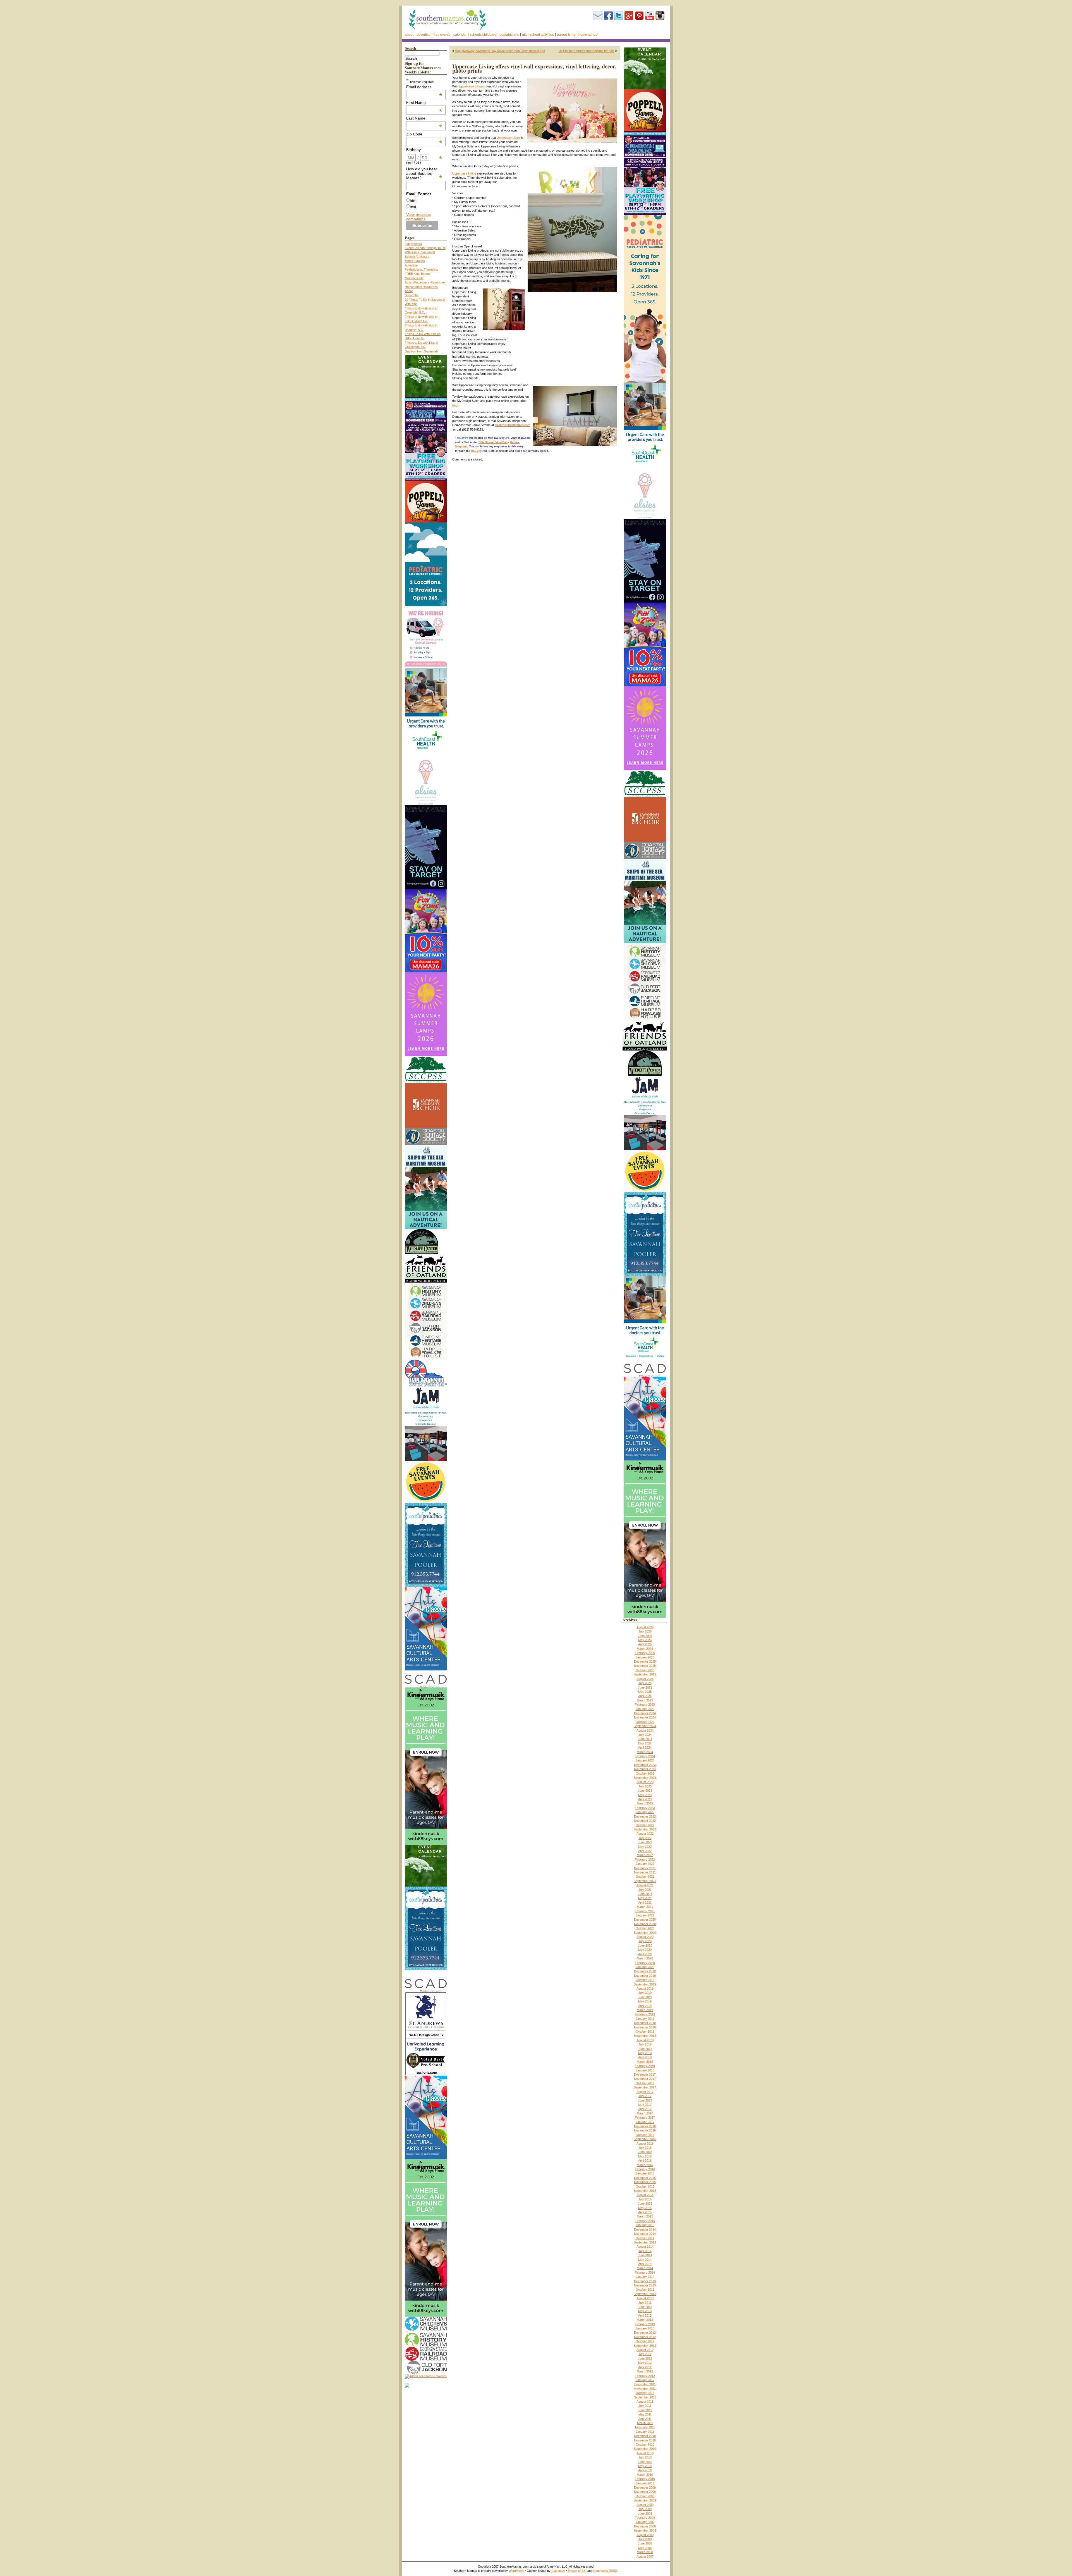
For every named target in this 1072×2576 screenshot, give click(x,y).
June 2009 (645, 2513)
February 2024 (645, 1756)
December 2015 (645, 2178)
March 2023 (645, 1803)
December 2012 (645, 2333)
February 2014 (645, 2272)
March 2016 (645, 2165)
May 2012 (645, 2363)
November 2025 (645, 1666)
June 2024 (645, 1739)
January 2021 (645, 1915)
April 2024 (645, 1747)
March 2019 (645, 2010)
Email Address (424, 87)
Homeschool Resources (421, 287)
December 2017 (645, 2074)
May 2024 (645, 1743)
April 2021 (645, 1902)
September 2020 (645, 1933)
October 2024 (645, 1722)
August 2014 (645, 2246)
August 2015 (645, 2195)
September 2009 (645, 2500)
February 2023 (645, 1808)
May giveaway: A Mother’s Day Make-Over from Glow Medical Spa (500, 51)
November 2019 (645, 1976)
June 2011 (645, 2410)
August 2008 (645, 2535)
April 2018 (645, 2057)
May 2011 (645, 2414)
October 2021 (645, 1877)
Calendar (460, 35)
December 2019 (645, 1971)
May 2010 (645, 2466)
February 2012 (645, 2376)
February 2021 (645, 1911)
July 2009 (645, 2509)
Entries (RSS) (577, 2571)
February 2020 (645, 1963)
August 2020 (645, 1937)
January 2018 (645, 2070)
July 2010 (645, 2457)
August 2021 (645, 1885)
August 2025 (645, 1679)
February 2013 (645, 2324)
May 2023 (645, 1795)
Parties (515, 442)
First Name (424, 102)
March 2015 (645, 2216)
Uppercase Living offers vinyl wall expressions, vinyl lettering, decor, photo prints (534, 68)
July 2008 (645, 2539)
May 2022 (645, 1847)
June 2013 (645, 2307)
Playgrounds (413, 244)
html (414, 200)
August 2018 (645, 2040)
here (455, 405)
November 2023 (645, 1769)
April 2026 (645, 1644)
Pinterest (639, 16)
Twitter (619, 16)
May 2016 (645, 2156)
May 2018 (645, 2053)
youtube (650, 16)
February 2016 (645, 2169)
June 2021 (645, 1894)
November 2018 (645, 2027)
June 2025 (645, 1687)
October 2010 (645, 2444)
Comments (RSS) (605, 2571)
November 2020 (645, 1924)
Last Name (424, 118)
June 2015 (645, 2203)
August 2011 (645, 2401)
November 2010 (645, 2440)
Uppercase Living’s (472, 86)
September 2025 (645, 1674)
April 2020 (645, 1954)
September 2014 (645, 2242)
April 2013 (645, 2315)
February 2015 (645, 2221)
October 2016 (645, 2135)
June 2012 (645, 2358)
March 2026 (645, 1649)
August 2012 (645, 2350)
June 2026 (645, 1636)
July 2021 (645, 1890)
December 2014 (645, 2229)
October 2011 (645, 2393)
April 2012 (645, 2367)
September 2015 (645, 2191)
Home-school (588, 35)
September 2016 (645, 2139)
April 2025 (645, 1696)
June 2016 (645, 2152)
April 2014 (645, 2264)
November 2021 (645, 1872)
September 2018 (645, 2036)
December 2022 (645, 1816)
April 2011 (645, 2419)
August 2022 (645, 1833)
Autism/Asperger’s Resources (425, 282)
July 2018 (645, 2044)
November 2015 (645, 2182)
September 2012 (645, 2346)
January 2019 (645, 2019)
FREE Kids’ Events (418, 274)
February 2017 (645, 2117)
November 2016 (645, 2130)
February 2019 (645, 2014)
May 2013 (645, 2311)
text (413, 207)
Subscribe (598, 16)
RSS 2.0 (476, 451)
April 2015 (645, 2212)
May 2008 (645, 2548)
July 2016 (645, 2148)
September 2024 (645, 1726)
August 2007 (645, 2556)
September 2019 (645, 1984)
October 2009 (645, 2496)
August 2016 (645, 2143)
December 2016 (645, 2126)
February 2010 (645, 2479)
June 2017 (645, 2100)
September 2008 (645, 2530)
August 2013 (645, 2298)
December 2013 (645, 2281)
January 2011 (645, 2432)
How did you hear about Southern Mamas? (424, 173)
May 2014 (645, 2260)
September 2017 (645, 2087)
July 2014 (645, 2251)
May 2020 (645, 1950)
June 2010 (645, 2462)
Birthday (424, 150)
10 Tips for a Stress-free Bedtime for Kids (586, 51)
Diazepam (558, 2571)
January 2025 (645, 1709)
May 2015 (645, 2208)
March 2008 (645, 2552)
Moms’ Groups (415, 261)
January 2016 (645, 2173)
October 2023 (645, 1773)
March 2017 (645, 2113)
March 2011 (645, 2423)
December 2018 (645, 2023)
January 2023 (645, 1812)
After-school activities (538, 35)
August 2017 (645, 2092)
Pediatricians (509, 35)
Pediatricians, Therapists (422, 269)
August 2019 (645, 1988)
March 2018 (645, 2062)
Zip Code (424, 134)
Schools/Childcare (483, 35)
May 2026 (645, 1640)
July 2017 (645, 2096)
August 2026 (645, 1627)
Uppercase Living (509, 138)
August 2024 (645, 1730)
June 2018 (645, 2049)
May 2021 (645, 1898)
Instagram (660, 16)
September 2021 (645, 1881)
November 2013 (645, 2285)
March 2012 (645, 2371)
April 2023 (645, 1799)
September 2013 (645, 2294)
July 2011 (645, 2406)
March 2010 (645, 2475)
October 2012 (645, 2341)
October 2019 (645, 1980)
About (409, 35)
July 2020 (645, 1941)
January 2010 (645, 2483)
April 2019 (645, 2006)
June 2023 (645, 1790)
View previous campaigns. (418, 217)
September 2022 (645, 1829)
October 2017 (645, 2083)
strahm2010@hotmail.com (512, 425)
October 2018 (645, 2031)
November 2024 (645, 1717)
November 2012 (645, 2337)
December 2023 (645, 1765)
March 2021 (645, 1907)
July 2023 (645, 1786)
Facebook (608, 16)
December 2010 (645, 2436)
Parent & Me (566, 35)
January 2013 (645, 2328)
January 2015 (645, 2225)
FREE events (442, 35)
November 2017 (645, 2079)
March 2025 (645, 1700)
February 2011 (645, 2427)
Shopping (461, 447)
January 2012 (645, 2380)
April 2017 (645, 2109)
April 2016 (645, 2160)
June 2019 (645, 1997)
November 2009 (645, 2492)
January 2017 (645, 2122)
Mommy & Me (414, 278)
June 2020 (645, 1945)
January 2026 (645, 1657)
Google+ (629, 16)
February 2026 (645, 1653)
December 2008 (645, 2526)
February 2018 (645, 2066)
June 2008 (645, 2543)
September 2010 (645, 2449)
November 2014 (645, 2234)
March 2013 (645, 2320)
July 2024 (645, 1735)
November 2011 (645, 2389)
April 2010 (645, 2470)
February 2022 (645, 1859)
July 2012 (645, 2354)
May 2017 (645, 2105)
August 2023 (645, 1782)
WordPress (516, 2571)
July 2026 (645, 1631)
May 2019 (645, 2001)
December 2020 (645, 1920)
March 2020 (645, 1958)
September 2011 (645, 2397)
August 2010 (645, 2453)
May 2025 (645, 1692)
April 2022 (645, 1851)
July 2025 (645, 1683)
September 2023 (645, 1778)
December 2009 (645, 2487)
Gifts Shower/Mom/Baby (494, 442)
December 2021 (645, 1868)
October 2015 (645, 2186)
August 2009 (645, 2505)
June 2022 (645, 1842)
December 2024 (645, 1713)
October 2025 (645, 1670)
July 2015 (645, 2199)
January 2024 (645, 1760)
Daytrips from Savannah (421, 351)
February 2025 (645, 1704)
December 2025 (645, 1661)
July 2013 (645, 2303)
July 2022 (645, 1838)
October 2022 (645, 1825)
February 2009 (645, 2518)
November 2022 (645, 1821)
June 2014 (645, 2255)
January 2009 (645, 2522)
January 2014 (645, 2277)
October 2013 (645, 2289)
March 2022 (645, 1855)
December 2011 (645, 2384)
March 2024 (645, 1752)
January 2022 (645, 1864)
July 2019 (645, 1993)
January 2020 (645, 1967)
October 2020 (645, 1928)
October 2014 (645, 2238)
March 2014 (645, 2268)
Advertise (423, 35)
